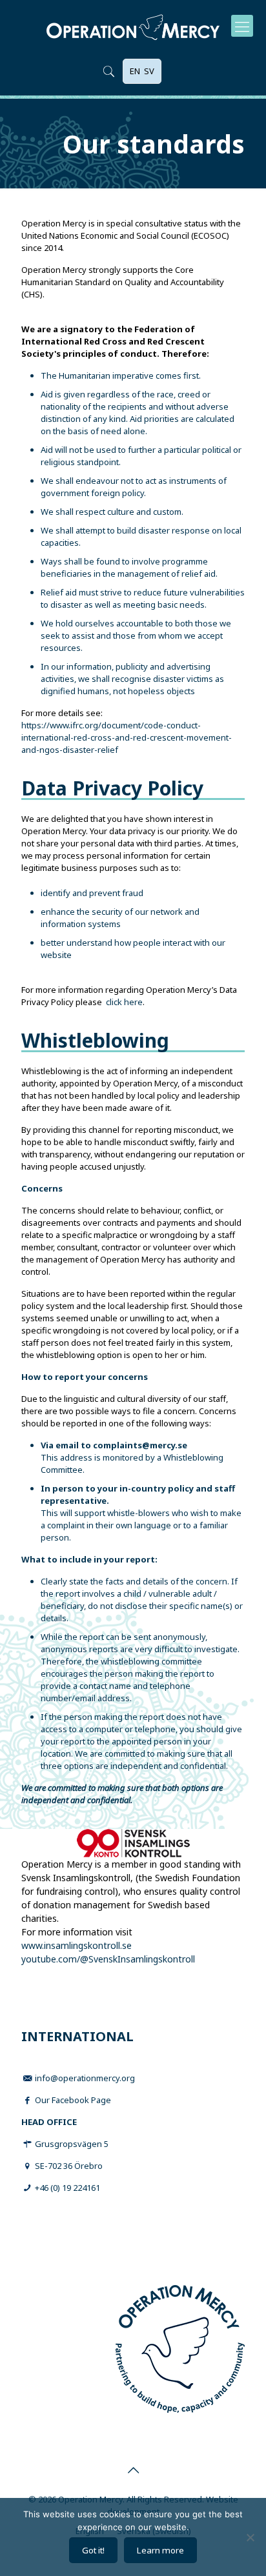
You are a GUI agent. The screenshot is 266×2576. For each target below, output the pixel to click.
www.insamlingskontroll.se (77, 1945)
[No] (250, 2537)
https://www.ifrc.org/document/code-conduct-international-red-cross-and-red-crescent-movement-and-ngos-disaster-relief (127, 737)
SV (149, 71)
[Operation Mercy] (133, 26)
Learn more (160, 2550)
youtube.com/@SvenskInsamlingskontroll (108, 1959)
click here (124, 1002)
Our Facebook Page (73, 2100)
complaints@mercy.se (140, 1445)
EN (135, 71)
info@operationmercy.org (85, 2078)
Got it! (93, 2550)
